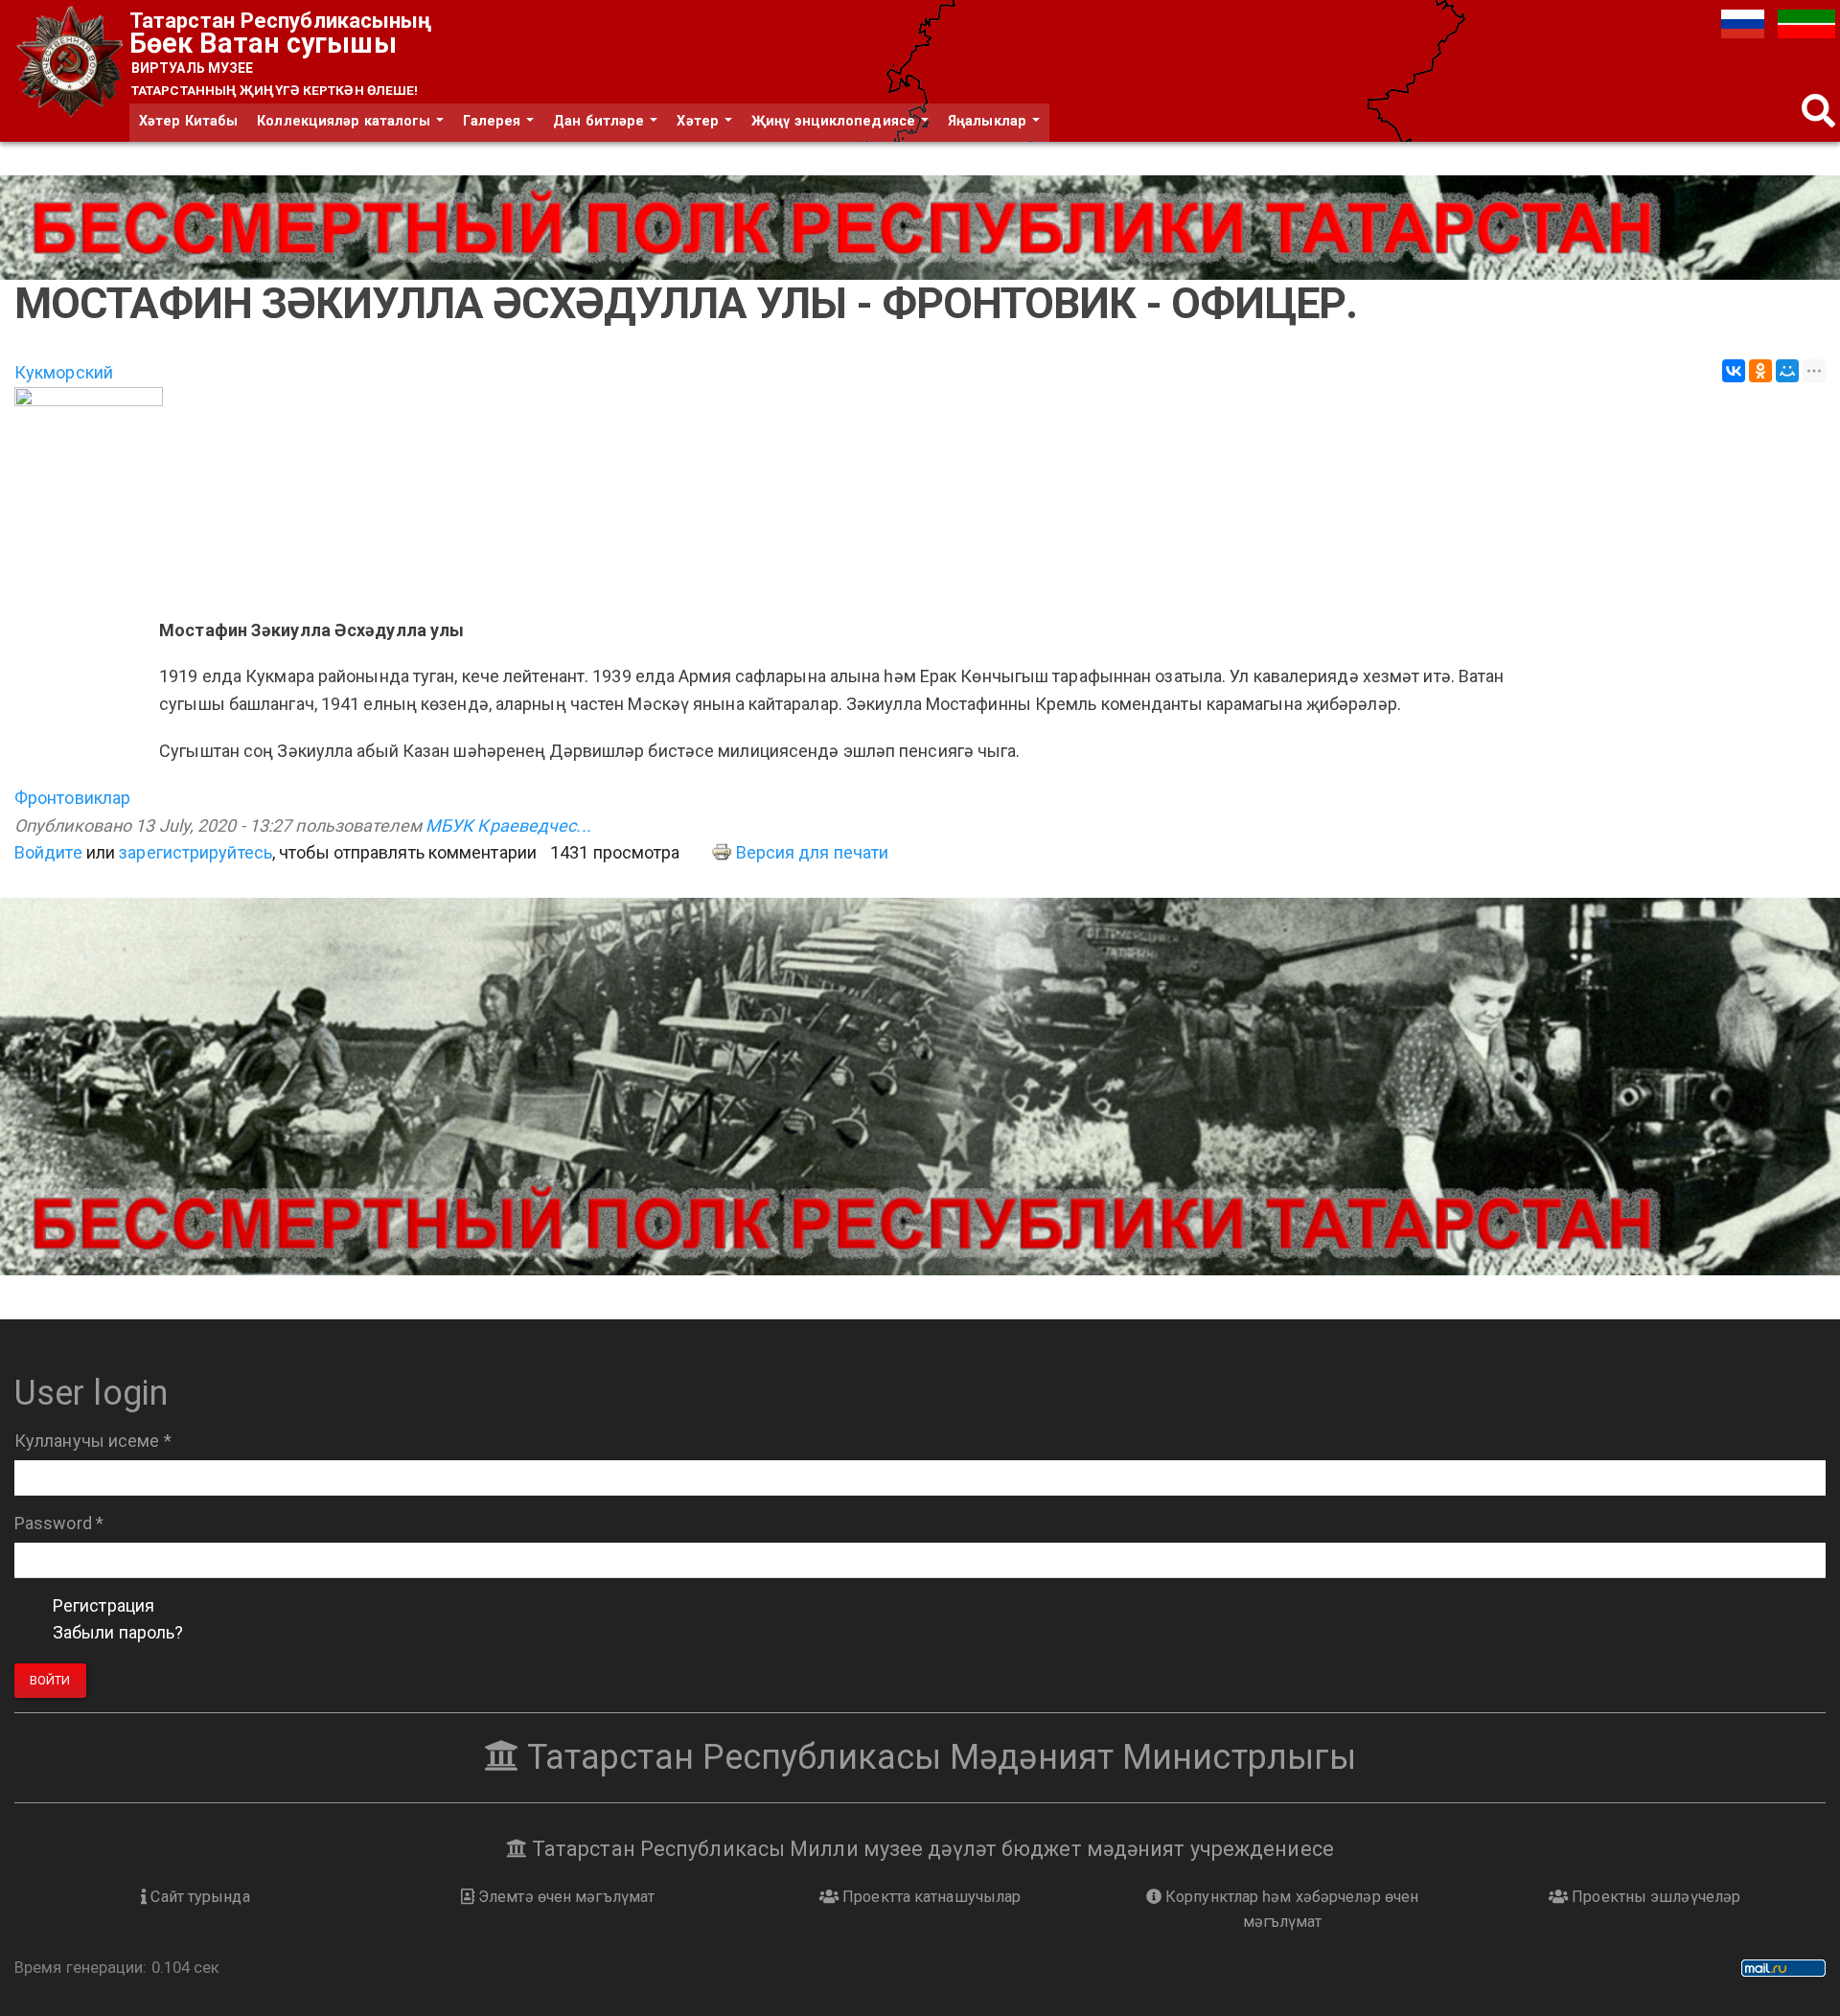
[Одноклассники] (1760, 371)
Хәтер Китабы (188, 121)
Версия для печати (813, 852)
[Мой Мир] (1787, 371)
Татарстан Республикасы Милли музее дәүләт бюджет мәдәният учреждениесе (931, 1849)
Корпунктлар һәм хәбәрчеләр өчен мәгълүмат (1290, 1909)
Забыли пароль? (118, 1632)
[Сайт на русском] (1745, 23)
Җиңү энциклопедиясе (835, 121)
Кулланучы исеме (93, 1441)
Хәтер (700, 121)
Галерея (494, 121)
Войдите (48, 852)
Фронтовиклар (72, 798)
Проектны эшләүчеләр (1654, 1897)
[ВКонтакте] (1734, 371)
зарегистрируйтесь (195, 852)
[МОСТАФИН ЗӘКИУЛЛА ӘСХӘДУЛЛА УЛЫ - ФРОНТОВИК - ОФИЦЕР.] (920, 493)
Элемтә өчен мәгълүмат (564, 1897)
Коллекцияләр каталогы (345, 121)
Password (59, 1523)
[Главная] (72, 63)
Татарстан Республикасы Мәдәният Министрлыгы (937, 1757)
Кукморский (64, 372)
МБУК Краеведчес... (508, 825)
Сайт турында (198, 1897)
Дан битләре (600, 121)
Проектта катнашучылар (930, 1897)
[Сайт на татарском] (1806, 23)
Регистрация (103, 1605)
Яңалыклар (989, 121)
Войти (50, 1680)
